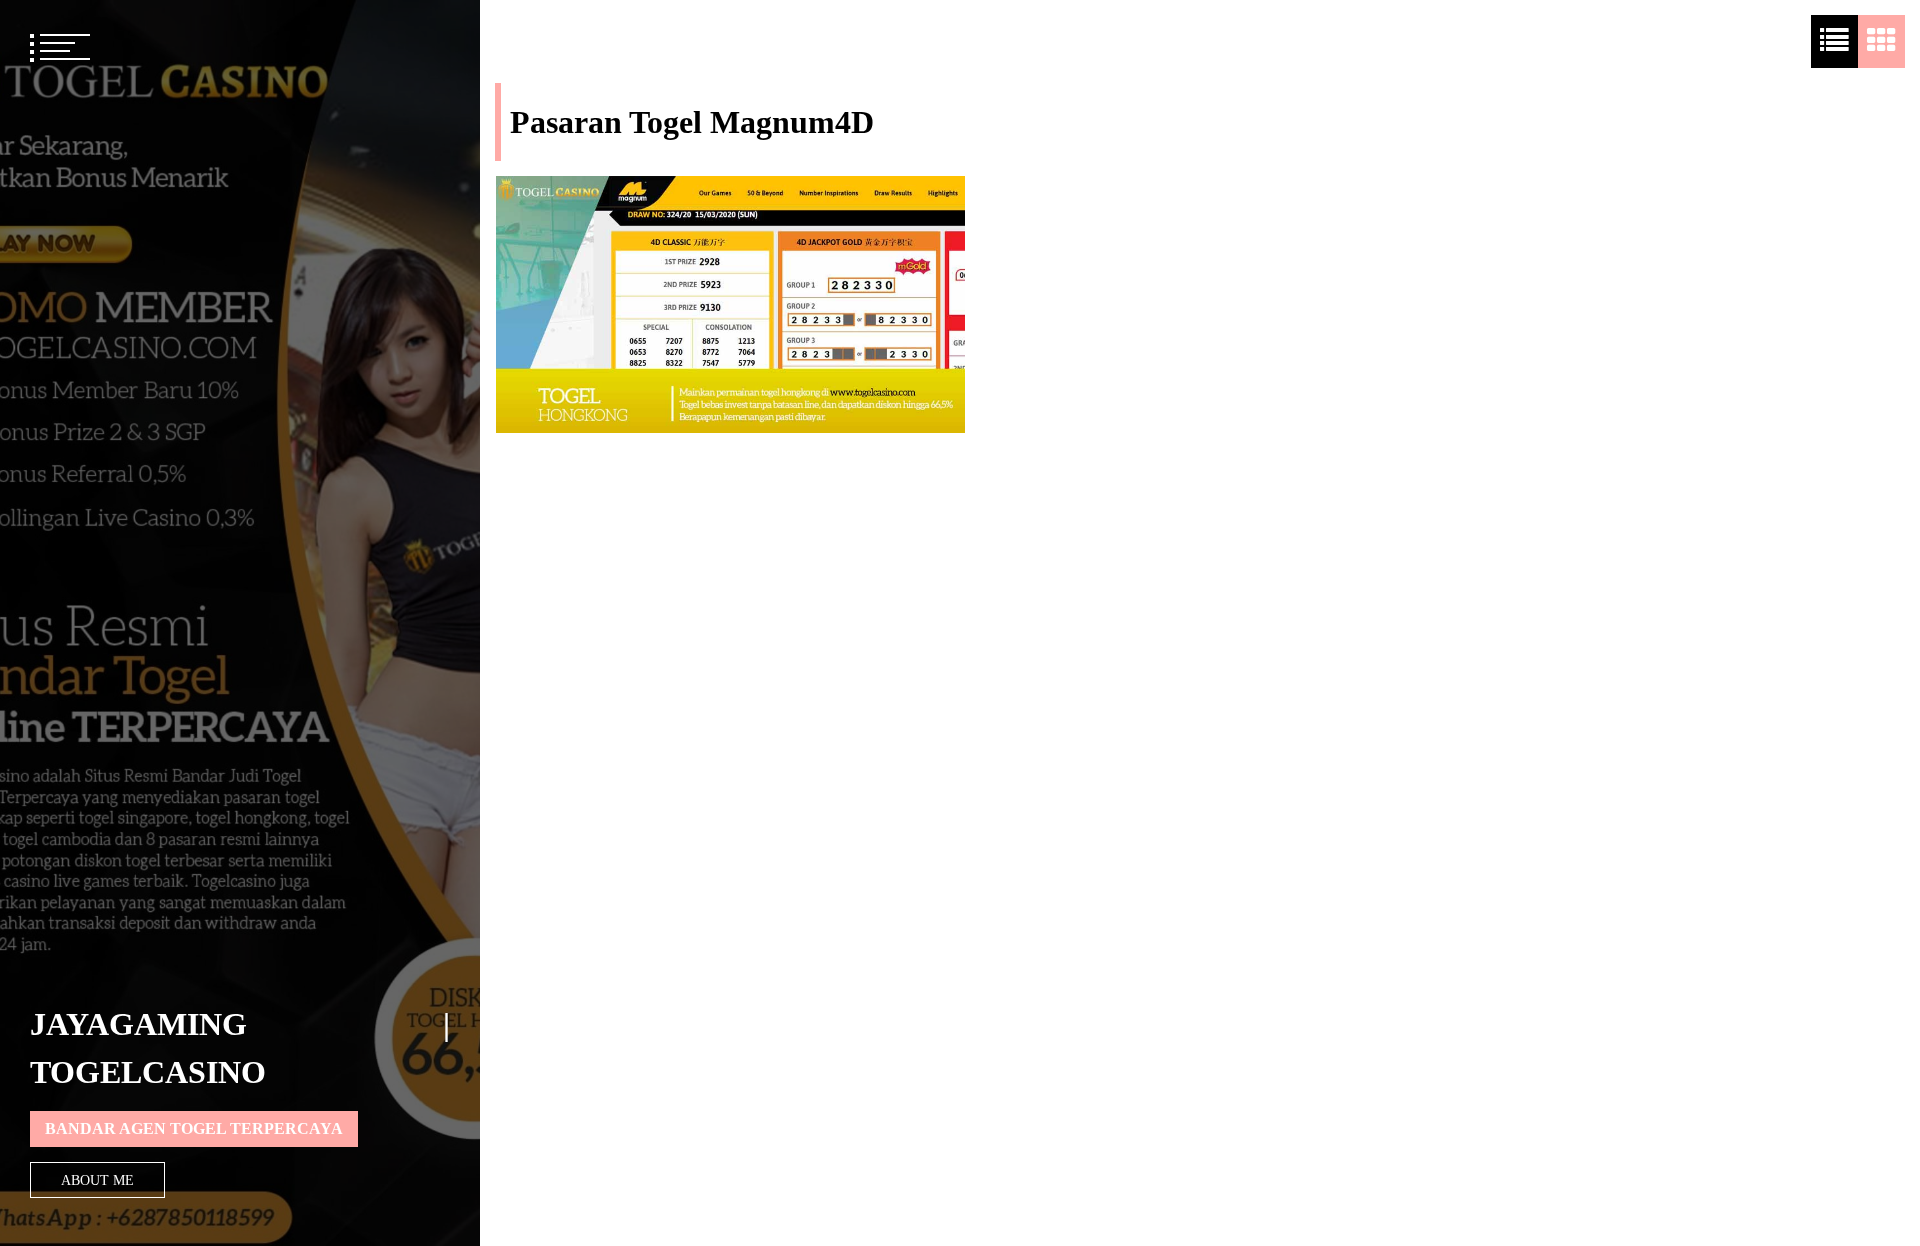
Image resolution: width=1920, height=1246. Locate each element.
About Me (97, 1180)
